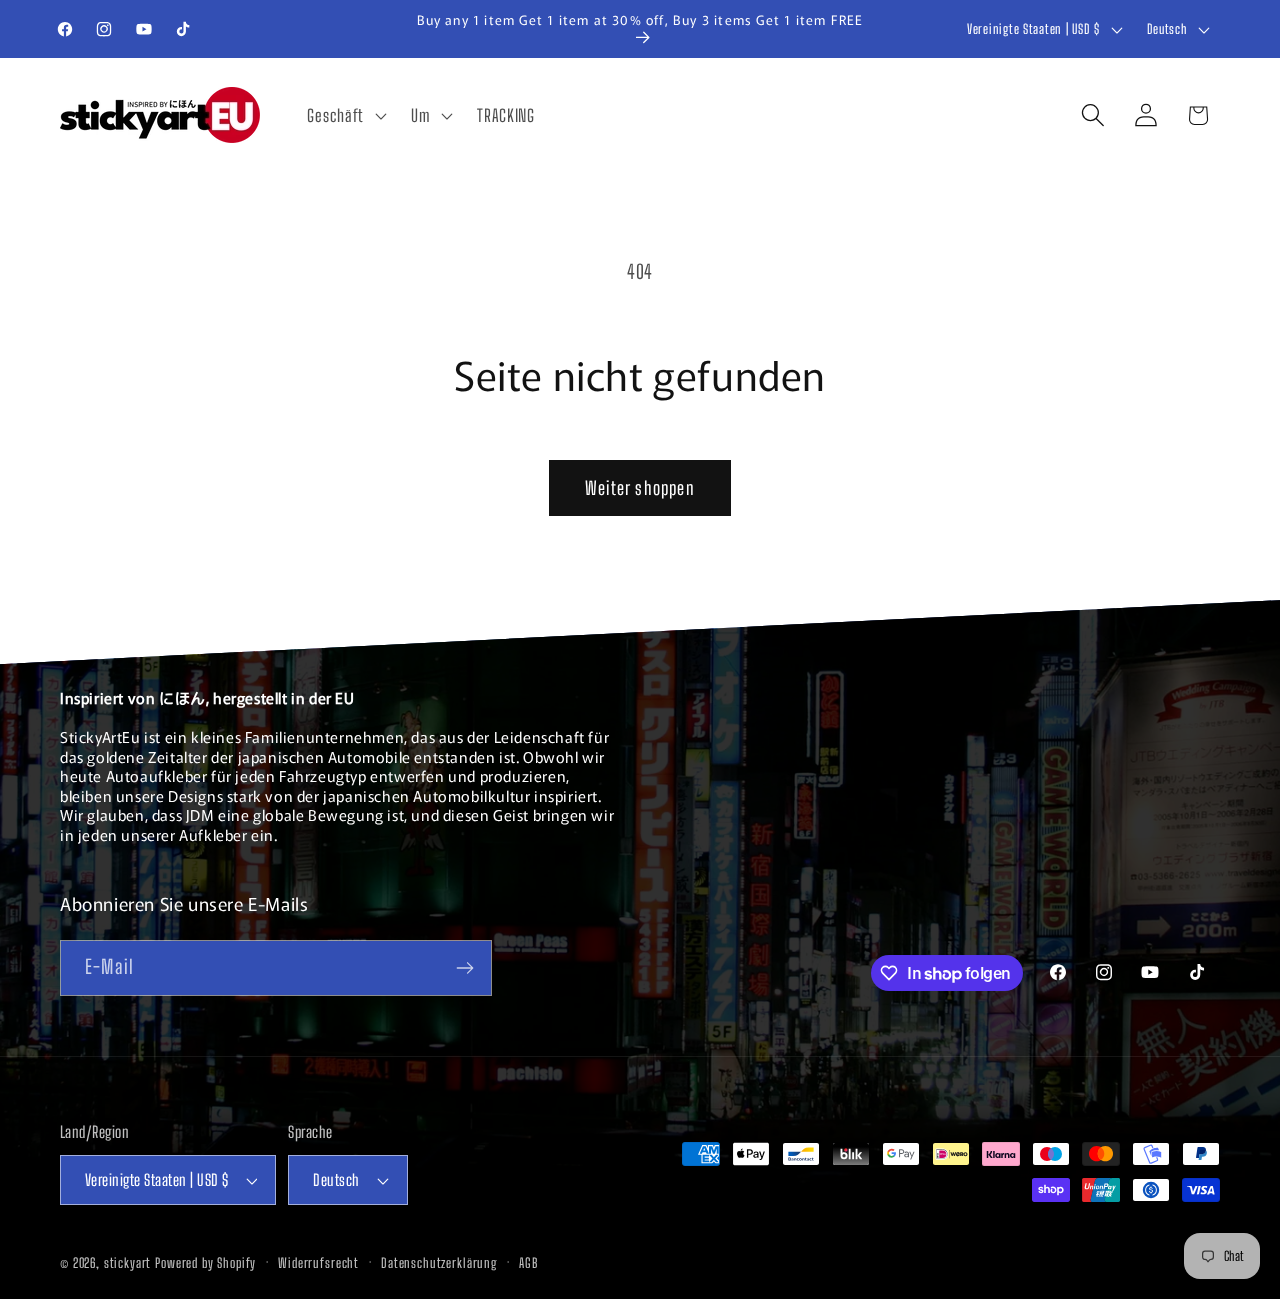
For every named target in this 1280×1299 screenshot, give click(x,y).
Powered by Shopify (205, 1263)
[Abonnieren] (464, 968)
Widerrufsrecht (318, 1263)
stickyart (128, 1263)
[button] (345, 115)
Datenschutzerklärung (439, 1263)
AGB (528, 1263)
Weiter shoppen (640, 488)
